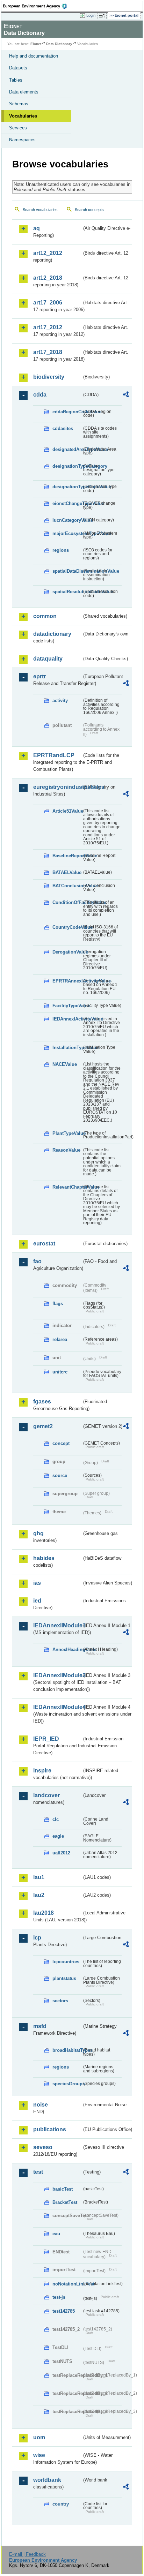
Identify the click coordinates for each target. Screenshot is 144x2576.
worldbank (47, 2480)
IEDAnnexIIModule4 (57, 1707)
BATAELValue (67, 872)
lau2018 (44, 1913)
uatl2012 (61, 1853)
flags (58, 1304)
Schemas (19, 104)
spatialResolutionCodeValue (67, 592)
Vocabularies (23, 116)
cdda (40, 395)
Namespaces (22, 140)
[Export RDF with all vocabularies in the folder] (126, 395)
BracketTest (65, 2202)
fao (37, 1261)
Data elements (24, 92)
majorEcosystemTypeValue (67, 533)
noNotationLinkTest (67, 2284)
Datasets (18, 68)
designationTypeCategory (67, 466)
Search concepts (89, 210)
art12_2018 (48, 278)
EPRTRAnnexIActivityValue (67, 981)
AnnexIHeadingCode (67, 1649)
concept (61, 1443)
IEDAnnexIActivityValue (67, 1019)
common (45, 616)
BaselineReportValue (67, 856)
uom (39, 2437)
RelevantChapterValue (67, 1187)
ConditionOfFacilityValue (67, 902)
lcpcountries (66, 1962)
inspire (42, 1771)
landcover (46, 1795)
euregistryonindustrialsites (57, 787)
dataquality (48, 659)
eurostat (44, 1244)
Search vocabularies (40, 210)
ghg (38, 1533)
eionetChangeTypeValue (67, 503)
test (38, 2172)
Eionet (36, 44)
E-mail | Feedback (27, 2554)
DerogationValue (67, 952)
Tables (16, 80)
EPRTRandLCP (54, 755)
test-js (59, 2297)
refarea (60, 1339)
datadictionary (52, 634)
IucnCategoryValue (67, 520)
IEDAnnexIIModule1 (57, 1625)
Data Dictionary (59, 44)
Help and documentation (34, 56)
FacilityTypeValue (67, 1006)
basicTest (63, 2189)
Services (18, 128)
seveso (43, 2147)
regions (61, 550)
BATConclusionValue (67, 886)
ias (37, 1583)
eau (56, 2234)
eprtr (39, 676)
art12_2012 (48, 253)
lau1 (39, 1877)
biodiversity (49, 377)
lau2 (39, 1895)
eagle (58, 1836)
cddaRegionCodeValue (67, 412)
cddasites (63, 428)
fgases (42, 1402)
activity (60, 701)
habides (44, 1558)
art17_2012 (48, 327)
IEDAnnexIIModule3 (57, 1675)
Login (91, 15)
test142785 (64, 2311)
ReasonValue (66, 1150)
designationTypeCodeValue (67, 487)
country (61, 2504)
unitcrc (60, 1372)
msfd (40, 2026)
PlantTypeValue (67, 1133)
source (60, 1475)
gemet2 (43, 1426)
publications (50, 2129)
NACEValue (65, 1064)
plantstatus (64, 1978)
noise (41, 2105)
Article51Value (67, 811)
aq (37, 228)
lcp (37, 1938)
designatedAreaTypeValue (67, 449)
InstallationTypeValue (67, 1048)
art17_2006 (48, 303)
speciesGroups (67, 2084)
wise (39, 2455)
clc (56, 1819)
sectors (60, 2001)
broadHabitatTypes (67, 2050)
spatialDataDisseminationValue (67, 571)
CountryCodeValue (67, 927)
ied (37, 1601)
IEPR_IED (46, 1739)
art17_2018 (48, 352)
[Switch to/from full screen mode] (103, 16)
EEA (37, 6)
